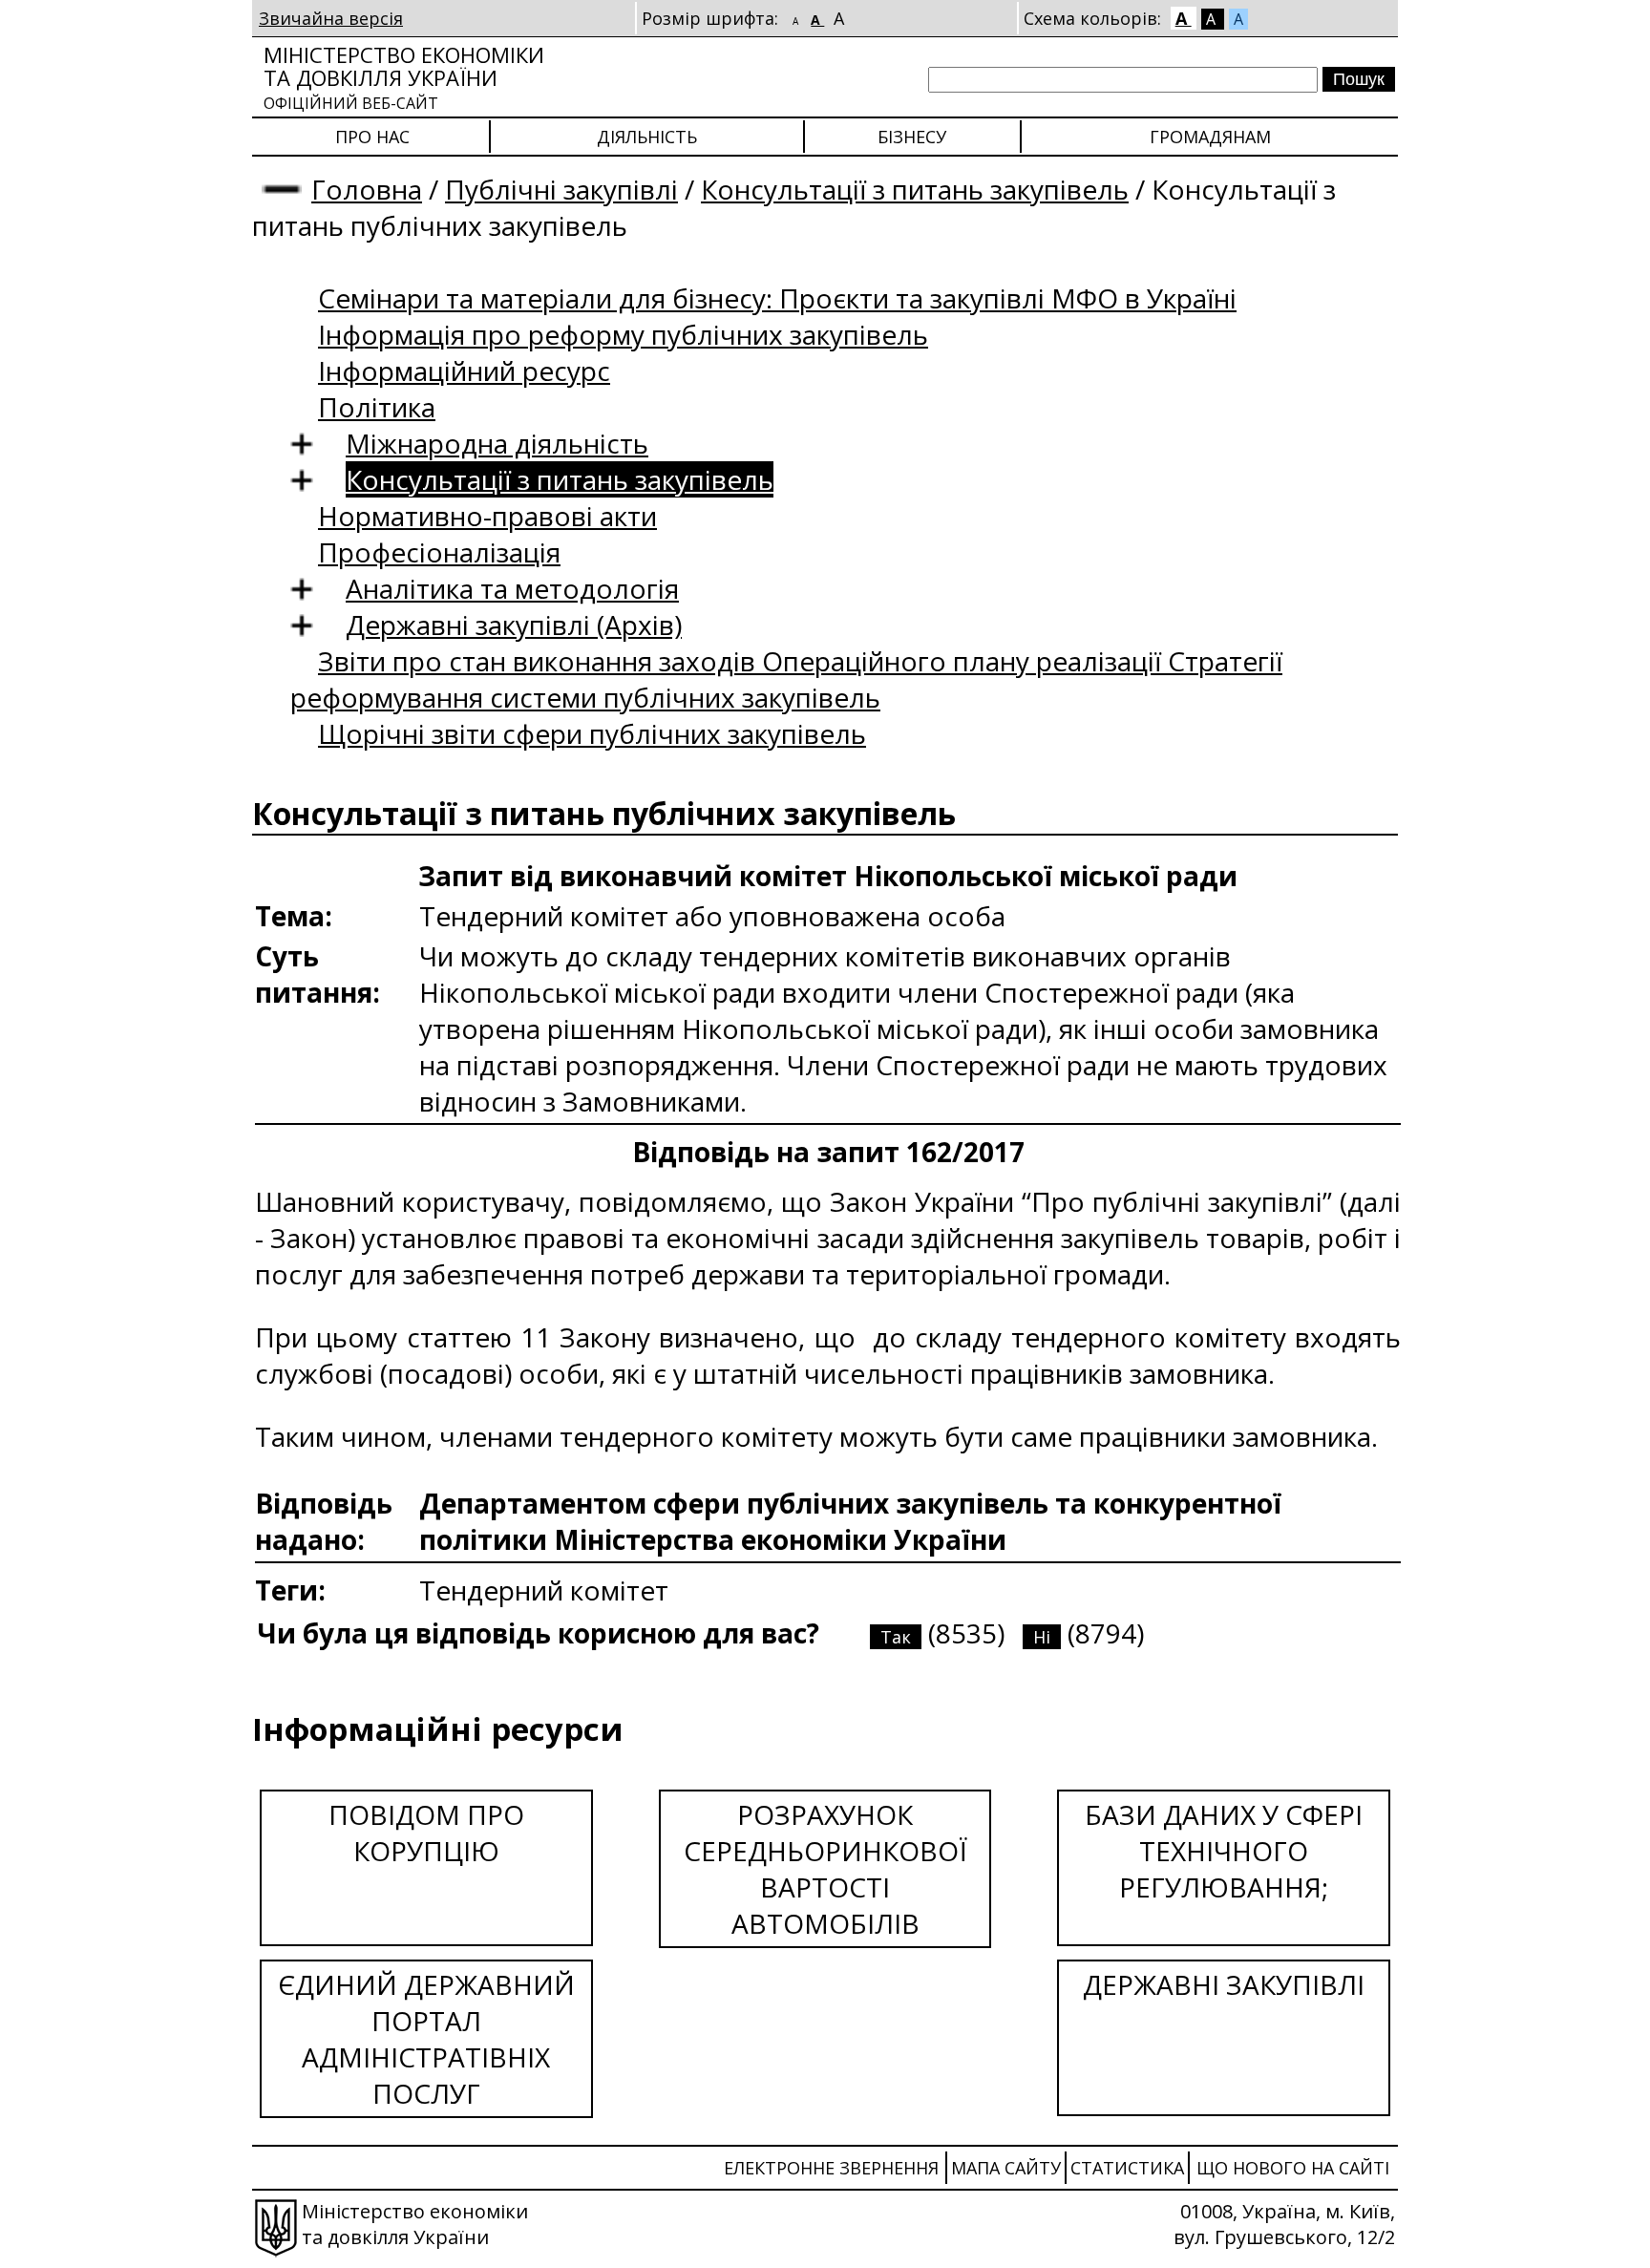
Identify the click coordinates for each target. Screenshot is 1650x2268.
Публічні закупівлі (561, 189)
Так (896, 1637)
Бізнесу (912, 137)
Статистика (1127, 2168)
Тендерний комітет (544, 1590)
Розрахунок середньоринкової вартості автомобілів (825, 1869)
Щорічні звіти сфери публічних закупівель (592, 733)
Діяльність (647, 137)
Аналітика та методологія (512, 588)
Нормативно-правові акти (487, 516)
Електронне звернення (831, 2168)
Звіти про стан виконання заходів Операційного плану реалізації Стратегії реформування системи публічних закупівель (786, 679)
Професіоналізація (439, 552)
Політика (377, 407)
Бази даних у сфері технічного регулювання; (1224, 1851)
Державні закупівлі (1224, 1984)
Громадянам (1210, 137)
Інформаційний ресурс (464, 371)
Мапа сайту (1006, 2168)
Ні (1042, 1637)
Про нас (372, 137)
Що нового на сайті (1293, 2168)
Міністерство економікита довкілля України (404, 77)
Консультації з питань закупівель (915, 189)
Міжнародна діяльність (497, 443)
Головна (367, 189)
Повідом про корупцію (426, 1833)
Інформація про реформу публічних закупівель (623, 334)
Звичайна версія (331, 18)
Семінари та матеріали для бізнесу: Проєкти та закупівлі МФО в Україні (777, 298)
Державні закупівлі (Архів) (514, 625)
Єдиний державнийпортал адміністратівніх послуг (426, 2039)
